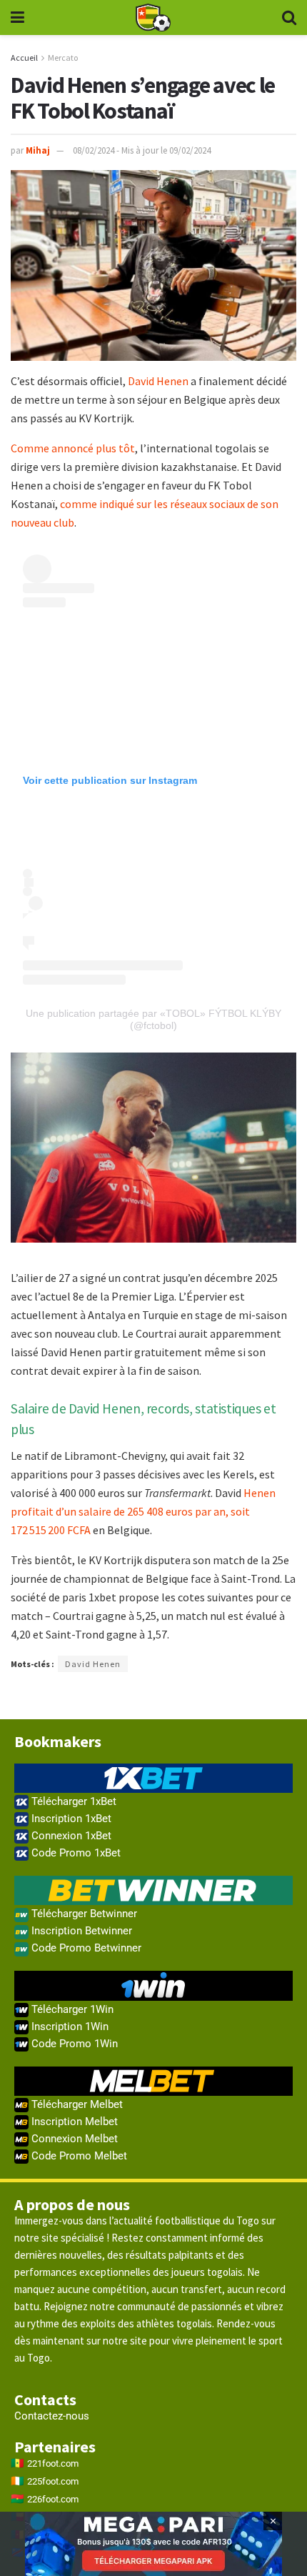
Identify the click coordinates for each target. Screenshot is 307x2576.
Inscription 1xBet (70, 1819)
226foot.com (53, 2499)
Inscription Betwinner (80, 1931)
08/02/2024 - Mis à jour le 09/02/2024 (142, 150)
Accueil (24, 58)
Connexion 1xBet (70, 1836)
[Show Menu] (17, 18)
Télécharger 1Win (71, 2009)
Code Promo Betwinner (85, 1948)
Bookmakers (58, 1741)
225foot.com (53, 2481)
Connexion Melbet (73, 2139)
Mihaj (38, 150)
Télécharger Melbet (76, 2104)
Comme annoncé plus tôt (73, 448)
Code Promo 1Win (73, 2044)
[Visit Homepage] (153, 18)
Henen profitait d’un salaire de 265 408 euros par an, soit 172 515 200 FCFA (143, 1511)
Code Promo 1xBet (75, 1853)
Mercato (63, 58)
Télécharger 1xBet (72, 1801)
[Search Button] (289, 18)
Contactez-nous (52, 2416)
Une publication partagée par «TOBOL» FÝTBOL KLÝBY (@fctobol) (153, 1019)
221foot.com (53, 2463)
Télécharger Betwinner (83, 1914)
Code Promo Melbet (78, 2156)
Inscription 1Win (69, 2027)
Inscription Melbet (73, 2122)
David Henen (158, 381)
